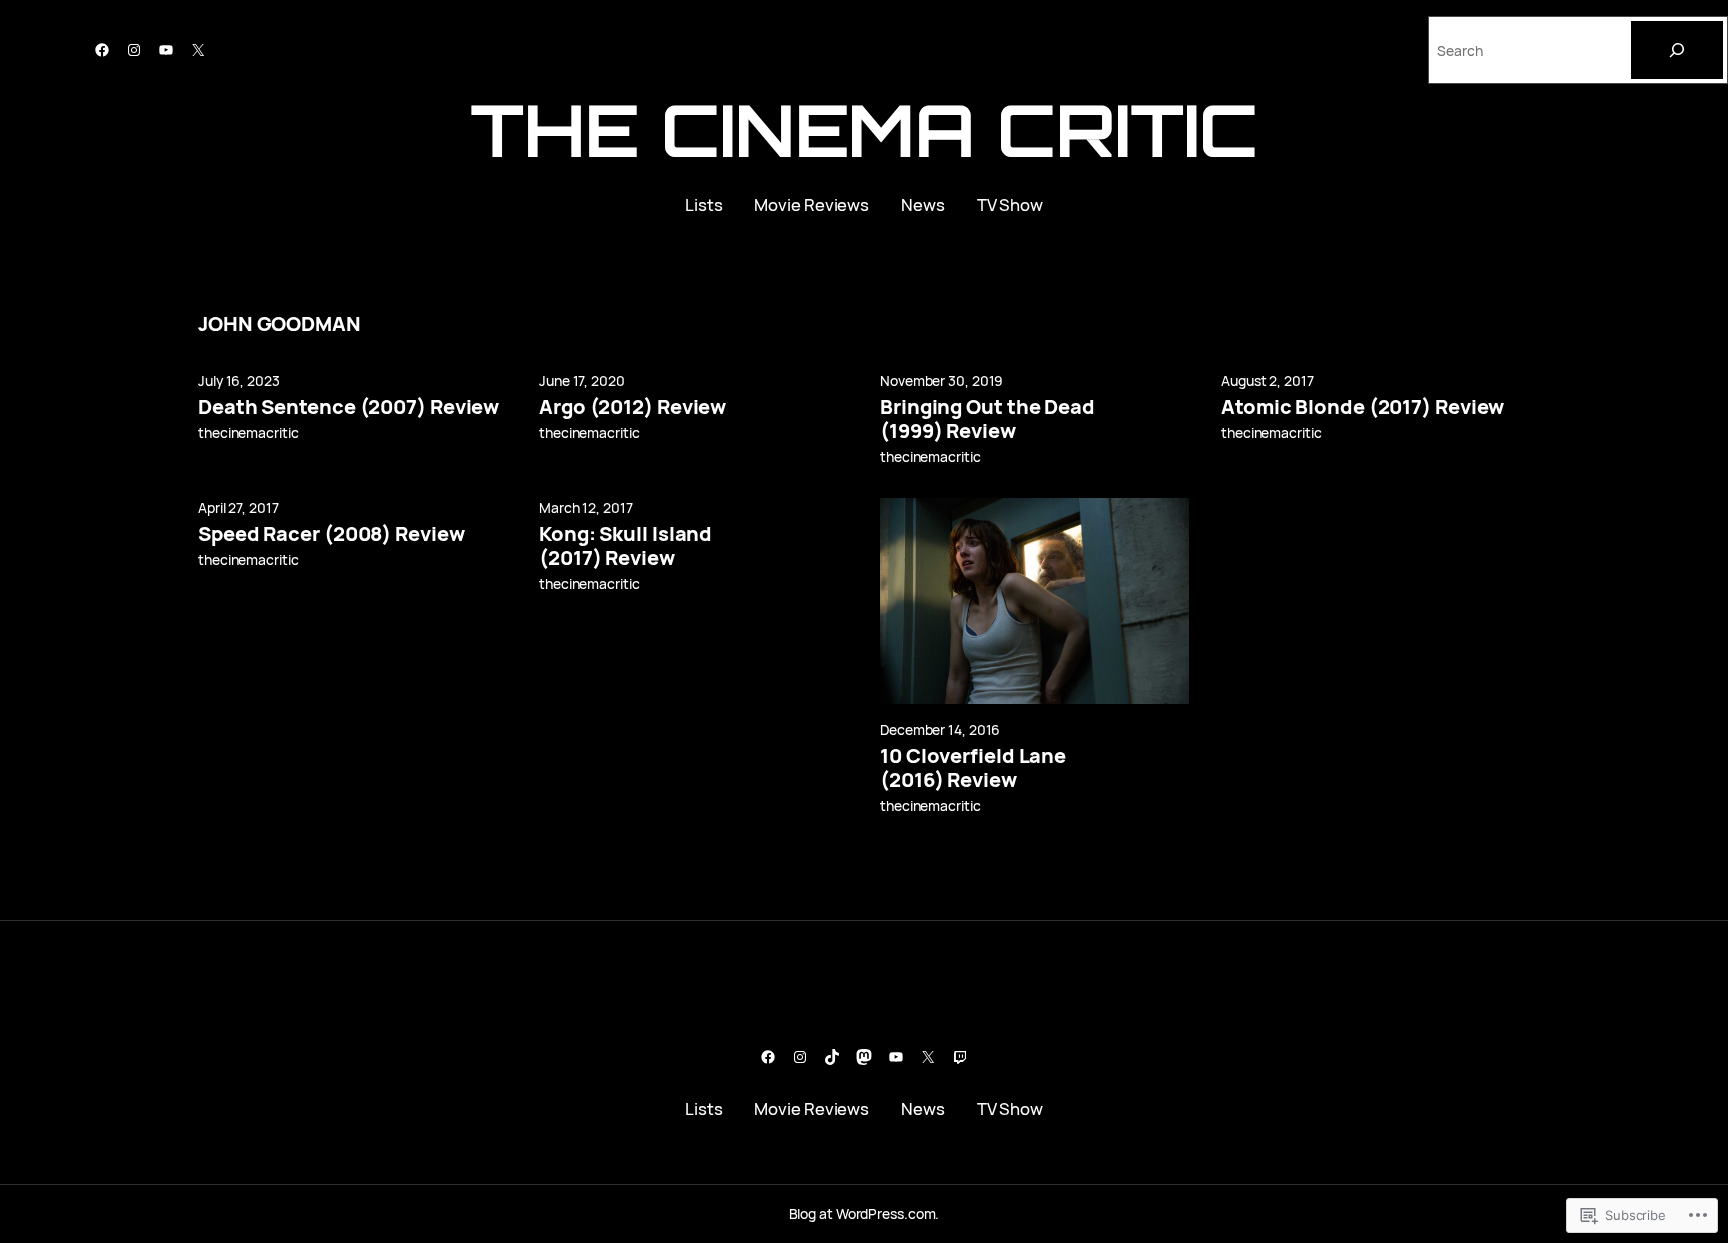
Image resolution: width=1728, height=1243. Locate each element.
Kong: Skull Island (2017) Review (625, 546)
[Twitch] (960, 1057)
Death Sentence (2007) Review (348, 407)
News (923, 204)
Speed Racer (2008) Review (331, 534)
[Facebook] (102, 50)
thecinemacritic (248, 432)
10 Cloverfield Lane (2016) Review (973, 768)
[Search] (1677, 50)
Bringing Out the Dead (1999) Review (987, 419)
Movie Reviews (811, 204)
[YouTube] (166, 50)
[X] (198, 50)
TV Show (1010, 204)
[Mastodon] (864, 1057)
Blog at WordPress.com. (864, 1213)
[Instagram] (134, 50)
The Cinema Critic (864, 129)
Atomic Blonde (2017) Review (1362, 407)
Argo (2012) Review (632, 407)
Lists (704, 204)
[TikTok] (832, 1057)
